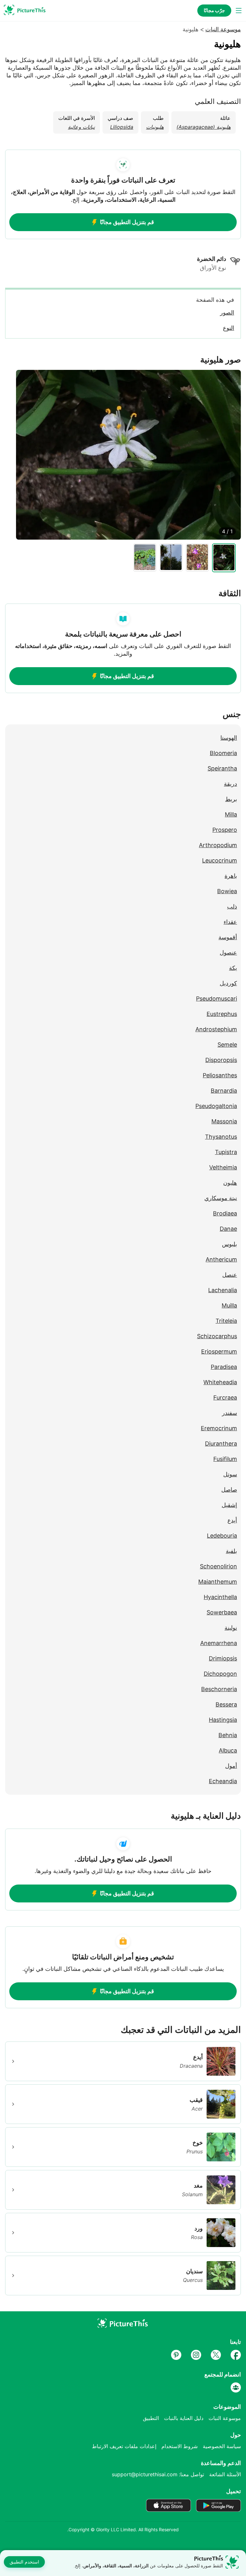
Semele (227, 1045)
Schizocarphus (217, 1336)
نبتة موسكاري (221, 1198)
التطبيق (151, 2418)
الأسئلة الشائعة (225, 2474)
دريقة (230, 784)
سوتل (230, 1474)
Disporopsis (221, 1060)
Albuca (228, 1750)
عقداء (230, 922)
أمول (231, 1766)
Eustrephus (222, 1014)
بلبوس (230, 1244)
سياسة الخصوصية (222, 2446)
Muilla (229, 1305)
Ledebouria (222, 1536)
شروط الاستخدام (180, 2446)
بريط (231, 799)
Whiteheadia (220, 1382)
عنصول (228, 952)
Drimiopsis (223, 1658)
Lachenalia (223, 1290)
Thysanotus (221, 1137)
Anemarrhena (219, 1643)
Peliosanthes (220, 1075)
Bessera (226, 1704)
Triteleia (226, 1321)
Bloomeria (223, 753)
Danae (228, 1229)
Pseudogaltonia (216, 1106)
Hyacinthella (220, 1597)
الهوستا (229, 738)
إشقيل (229, 1505)
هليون (230, 1183)
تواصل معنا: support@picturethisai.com (158, 2474)
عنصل (230, 1275)
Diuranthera (221, 1444)
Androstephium (216, 1029)
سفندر (230, 1413)
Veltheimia (223, 1167)
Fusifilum (225, 1459)
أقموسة (228, 937)
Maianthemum (218, 1582)
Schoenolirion (218, 1566)
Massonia (224, 1121)
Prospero (225, 830)
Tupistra (226, 1152)
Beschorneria (219, 1689)
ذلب (232, 906)
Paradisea (224, 1367)
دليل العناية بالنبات (184, 2418)
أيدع (232, 1520)
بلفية (231, 1551)
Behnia (228, 1735)
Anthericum (221, 1259)
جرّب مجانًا (214, 10)
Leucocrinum (220, 860)
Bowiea (227, 891)
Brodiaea (225, 1213)
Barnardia (224, 1091)
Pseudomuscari (217, 999)
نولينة (231, 1628)
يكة (233, 968)
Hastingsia (223, 1720)
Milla (231, 814)
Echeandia (223, 1781)
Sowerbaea (222, 1612)
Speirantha (222, 768)
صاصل (229, 1490)
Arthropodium (218, 845)
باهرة (231, 876)
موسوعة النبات (223, 29)
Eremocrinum (219, 1428)
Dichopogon (220, 1674)
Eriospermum (219, 1351)
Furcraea (225, 1397)
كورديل (228, 983)
